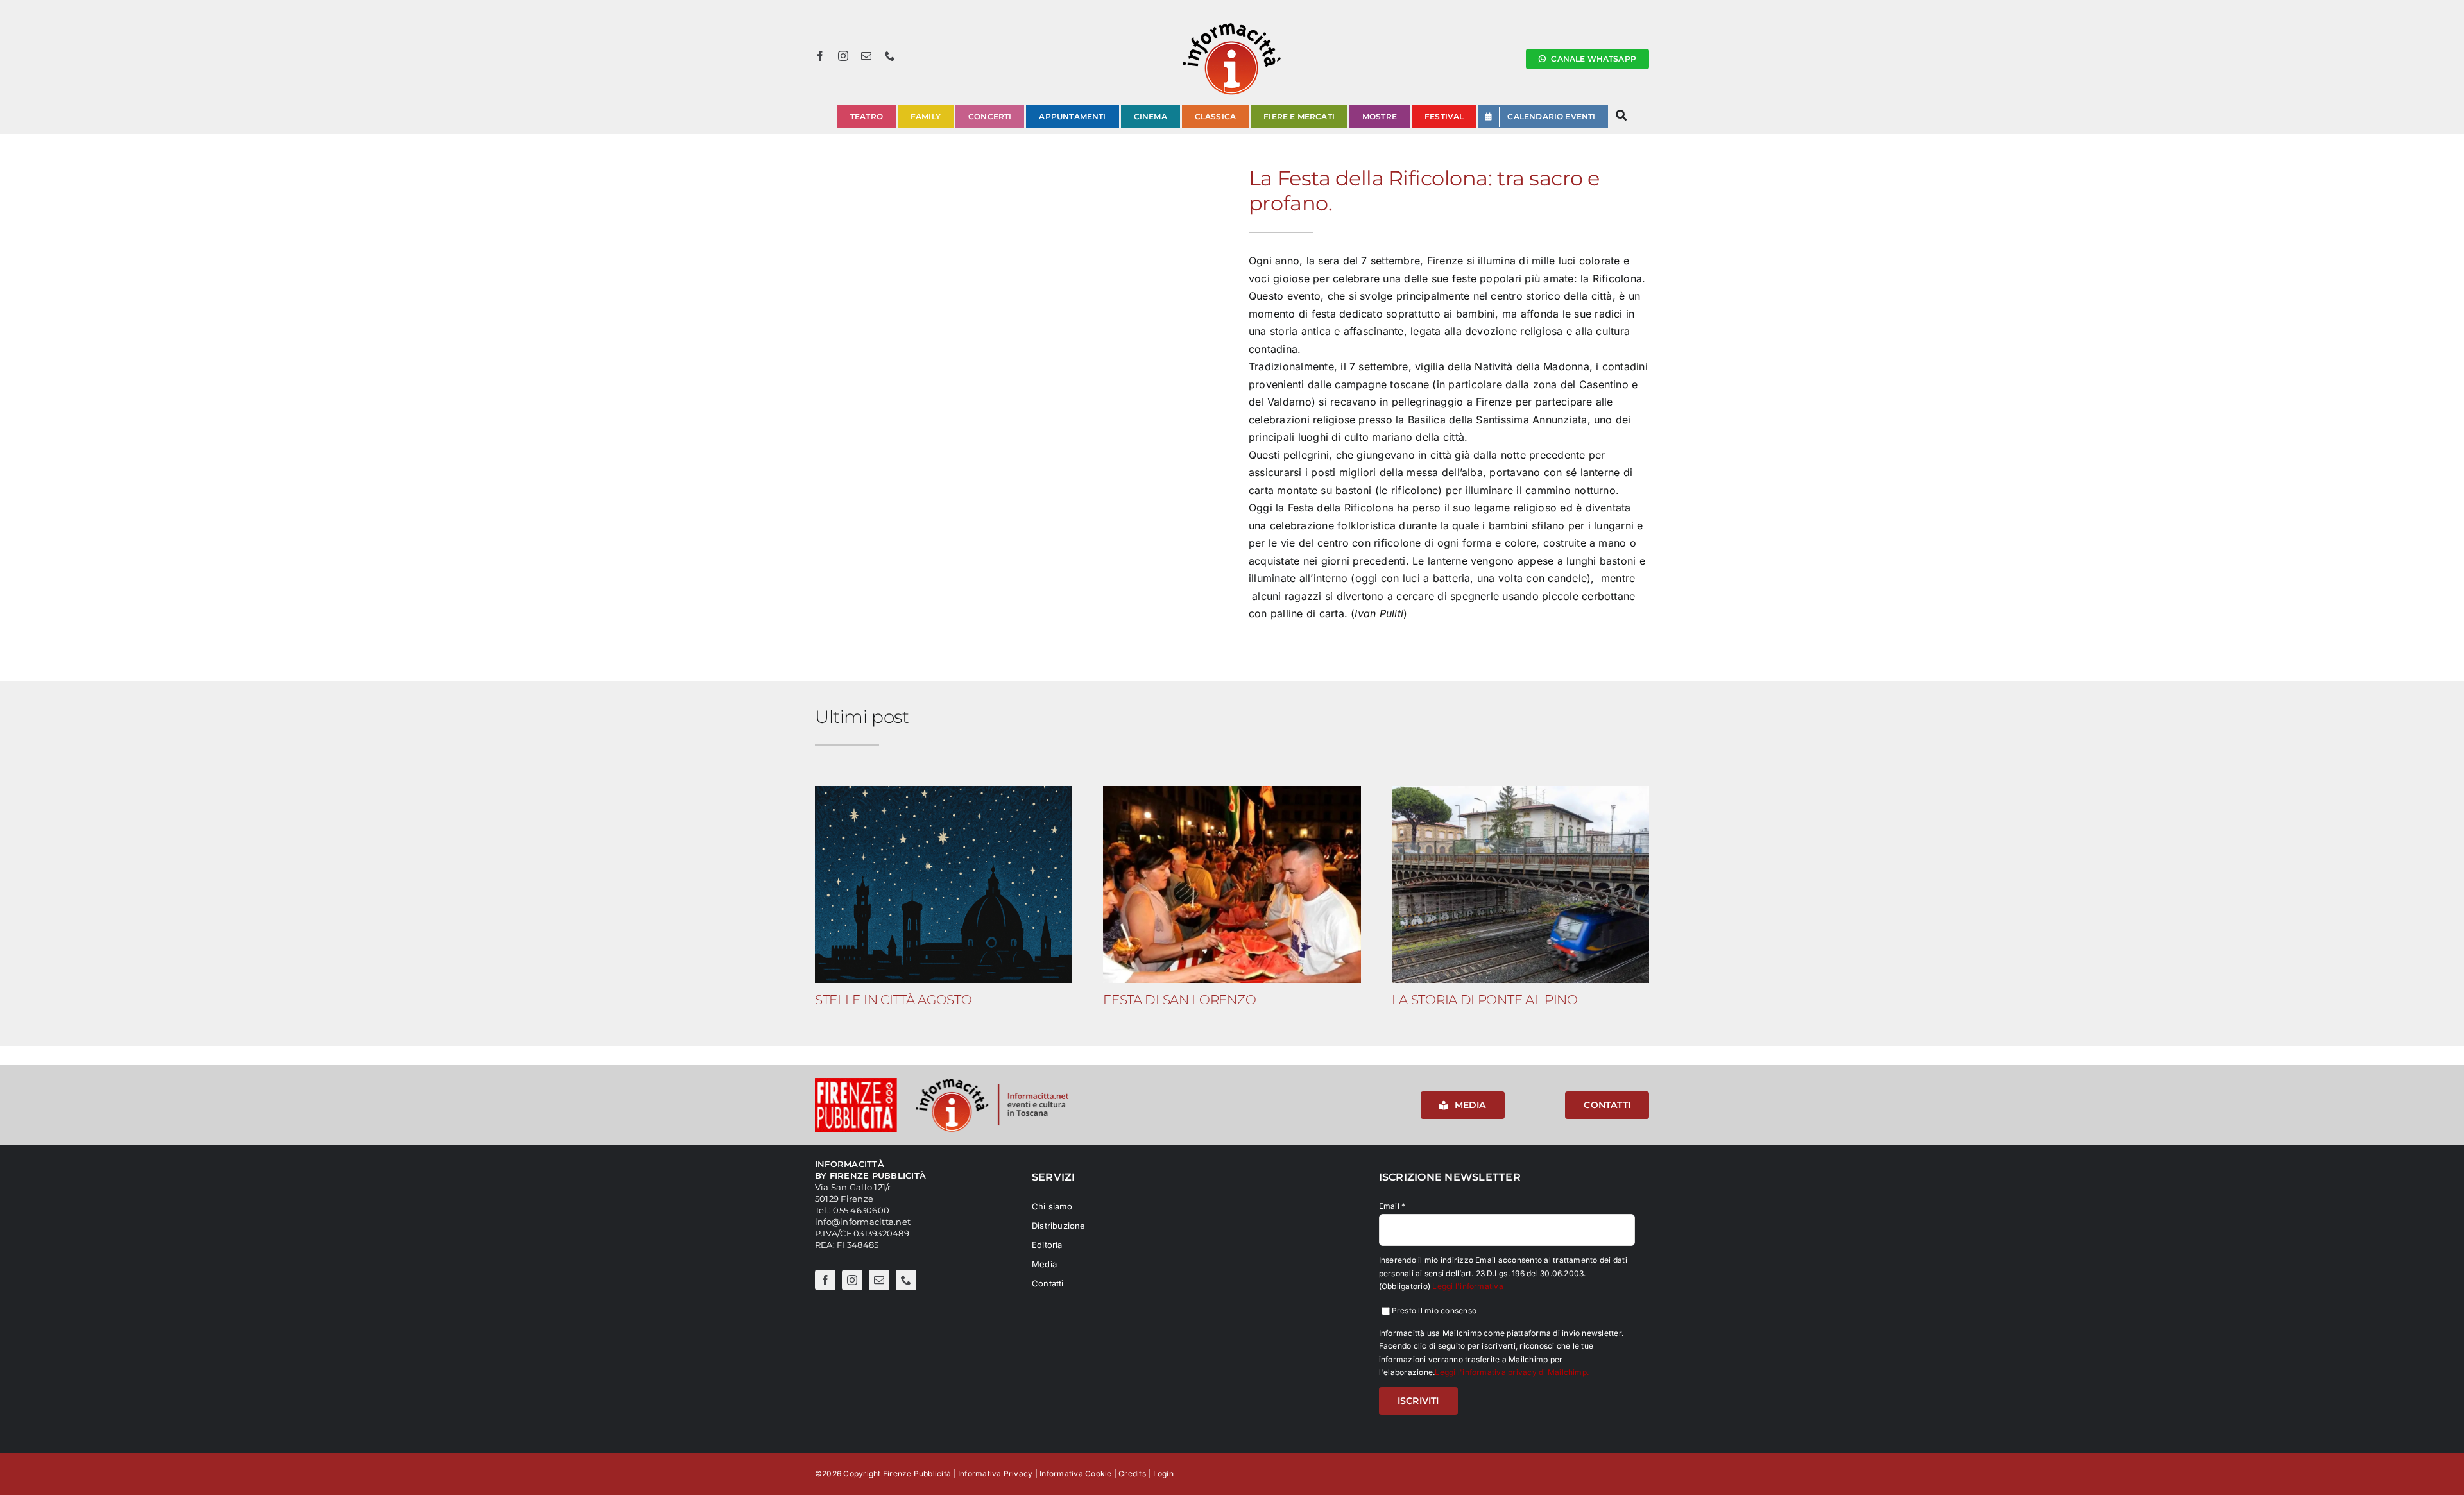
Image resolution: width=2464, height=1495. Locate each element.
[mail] (866, 56)
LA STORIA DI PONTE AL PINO (1485, 999)
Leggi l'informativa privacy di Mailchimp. (1512, 1372)
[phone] (890, 56)
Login (1163, 1474)
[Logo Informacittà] (1232, 24)
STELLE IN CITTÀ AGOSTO (893, 999)
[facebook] (820, 56)
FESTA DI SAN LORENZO (1179, 999)
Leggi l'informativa (1468, 1286)
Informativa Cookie (1075, 1474)
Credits (1132, 1474)
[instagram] (843, 56)
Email (1392, 1206)
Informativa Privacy (996, 1474)
